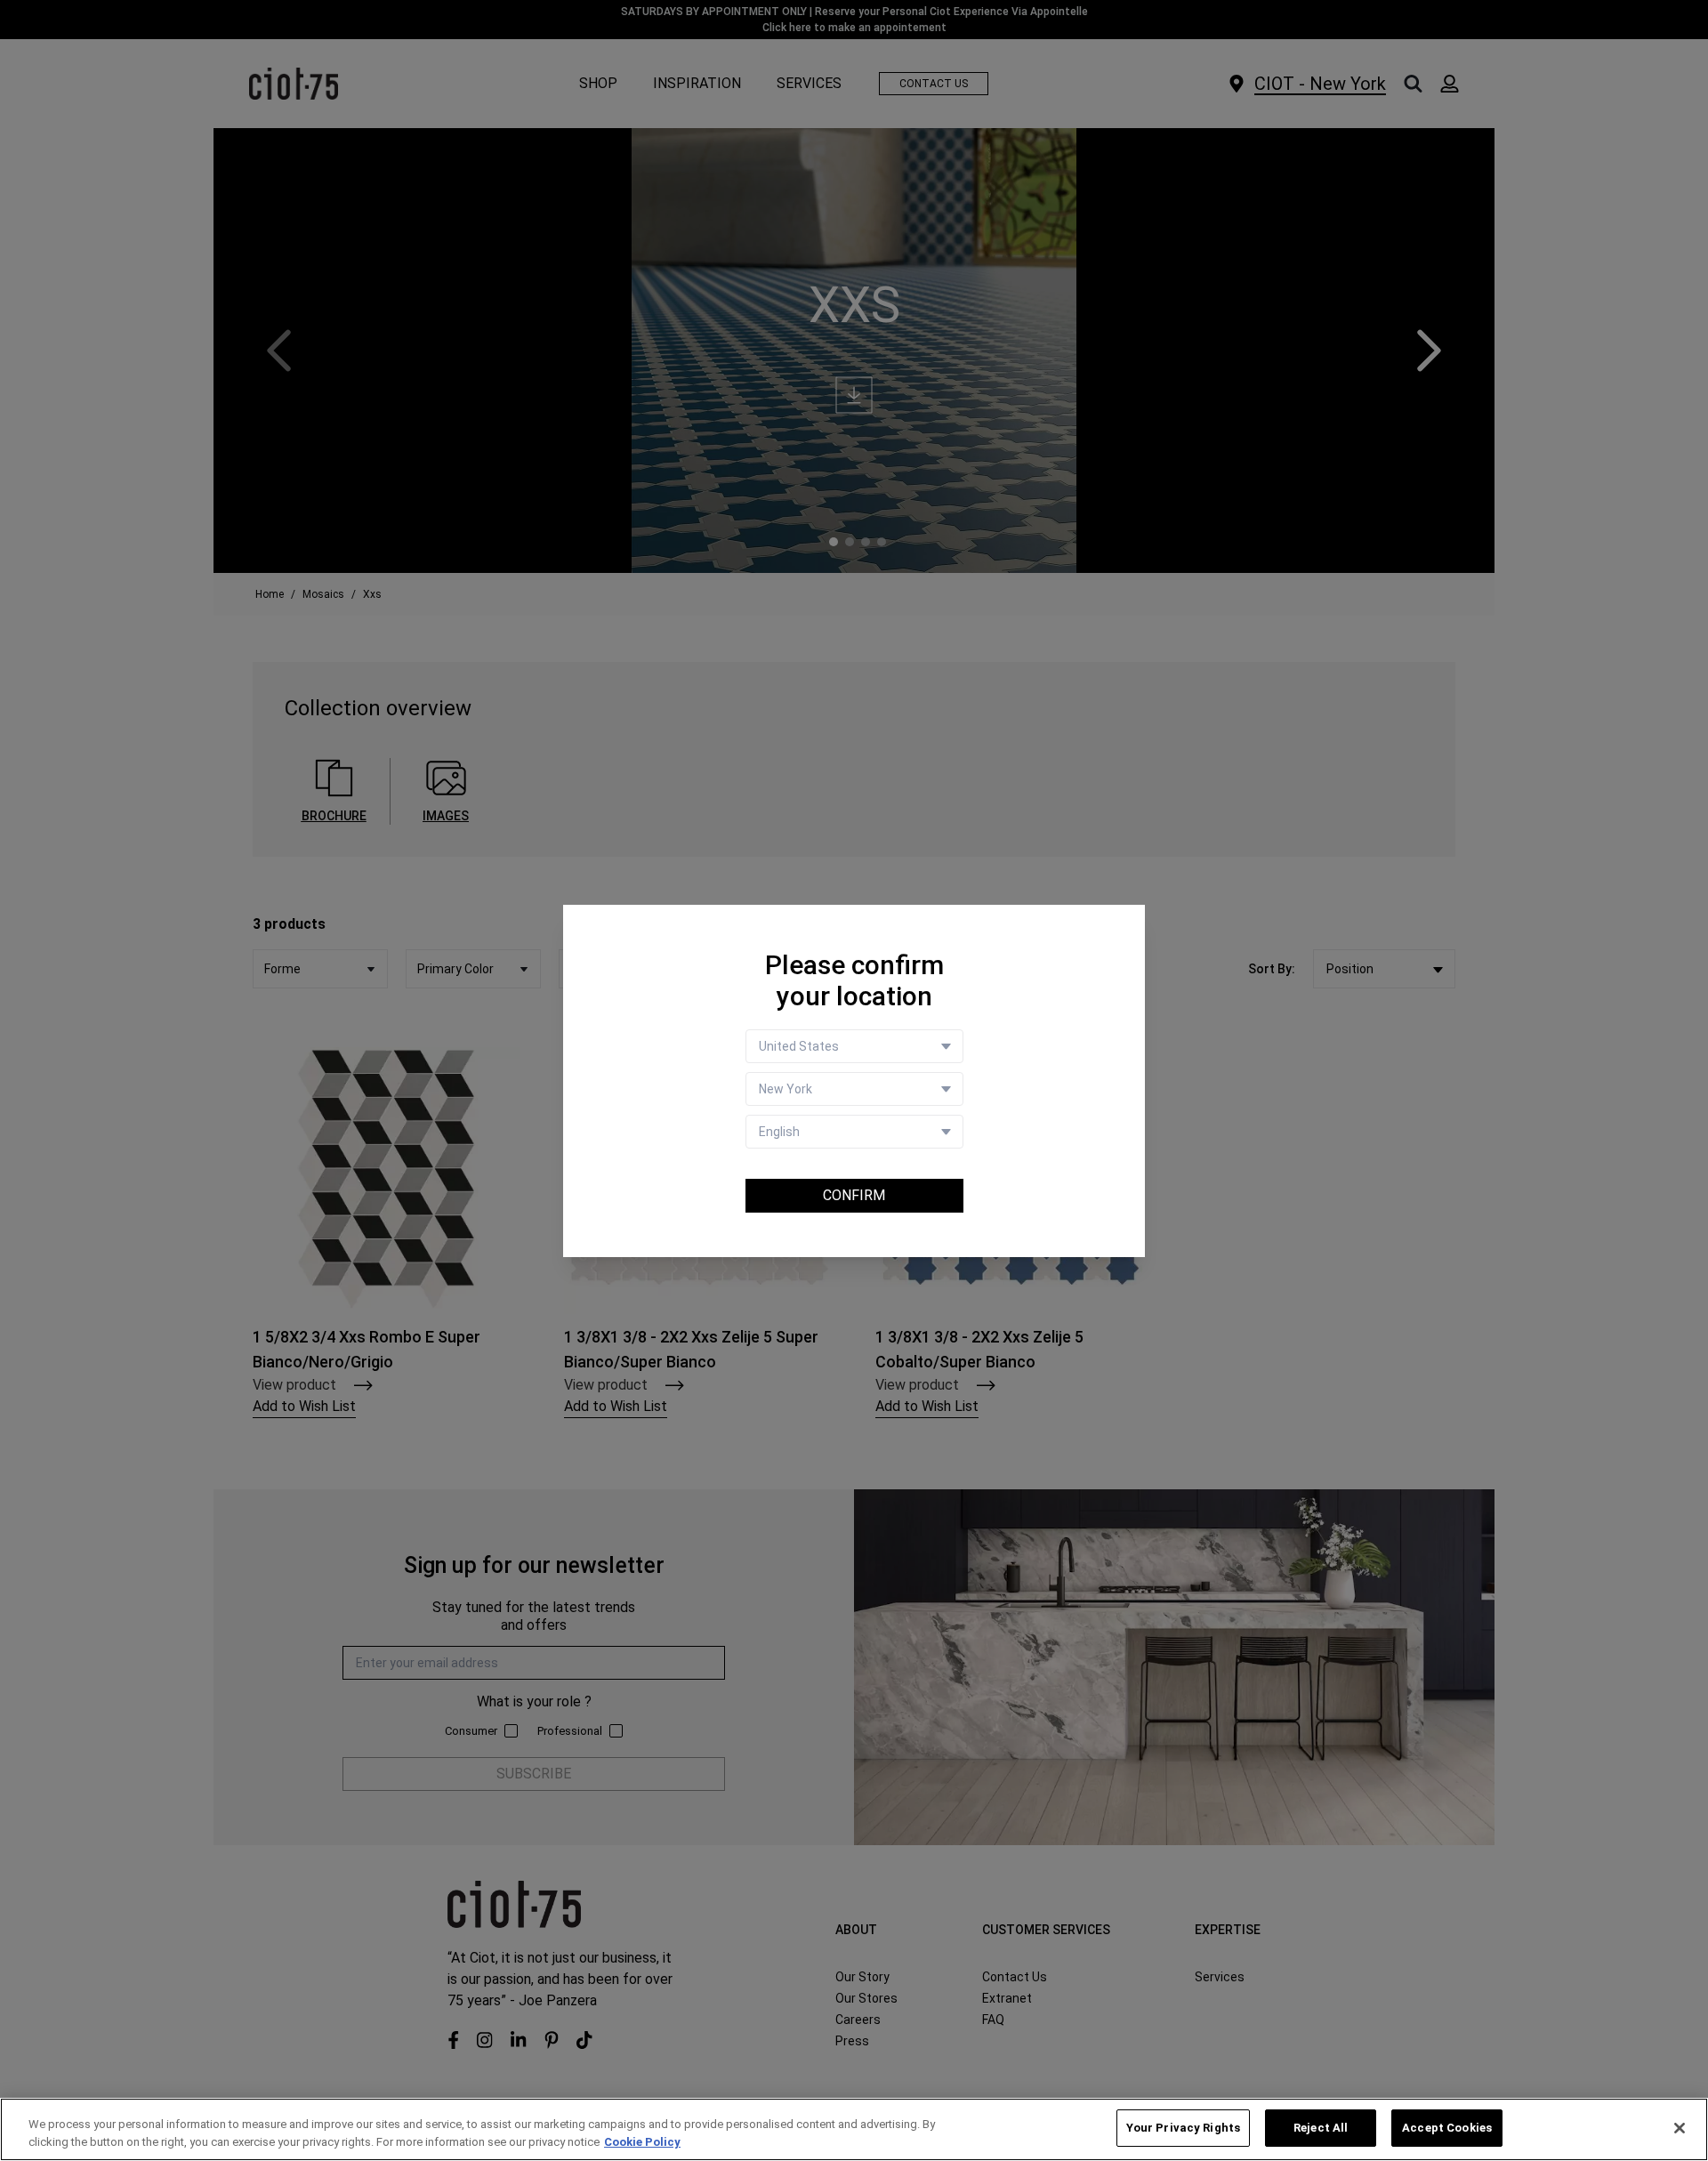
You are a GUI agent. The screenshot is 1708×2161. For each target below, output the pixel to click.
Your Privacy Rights (1183, 2128)
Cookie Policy (642, 2142)
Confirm (854, 1195)
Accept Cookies (1447, 2128)
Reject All (1321, 2128)
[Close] (1680, 2128)
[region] (854, 2129)
